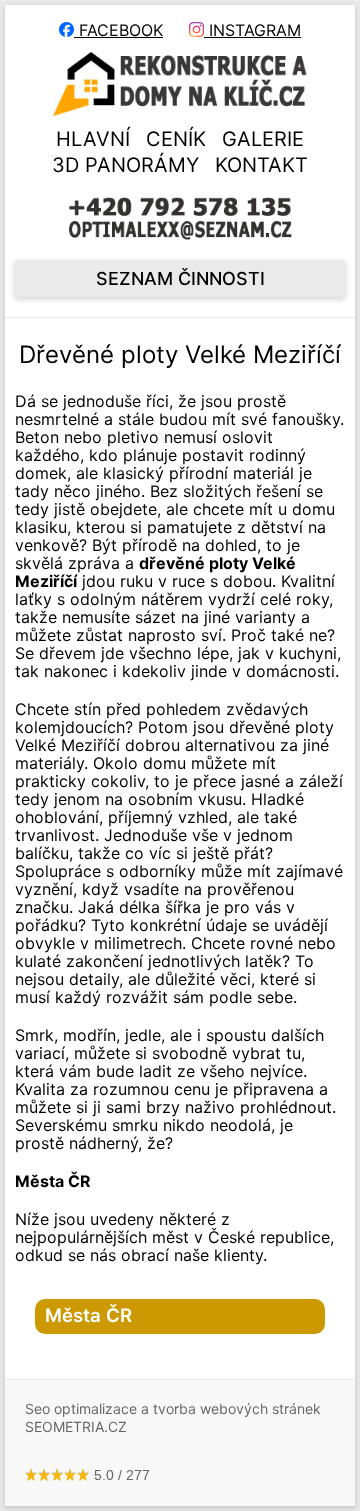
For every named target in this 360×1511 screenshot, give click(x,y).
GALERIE (263, 139)
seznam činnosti (180, 278)
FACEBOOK (118, 30)
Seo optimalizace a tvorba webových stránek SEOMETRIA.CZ (173, 1417)
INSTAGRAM (252, 30)
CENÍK (176, 139)
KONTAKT (261, 165)
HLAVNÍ (93, 139)
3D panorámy (125, 165)
